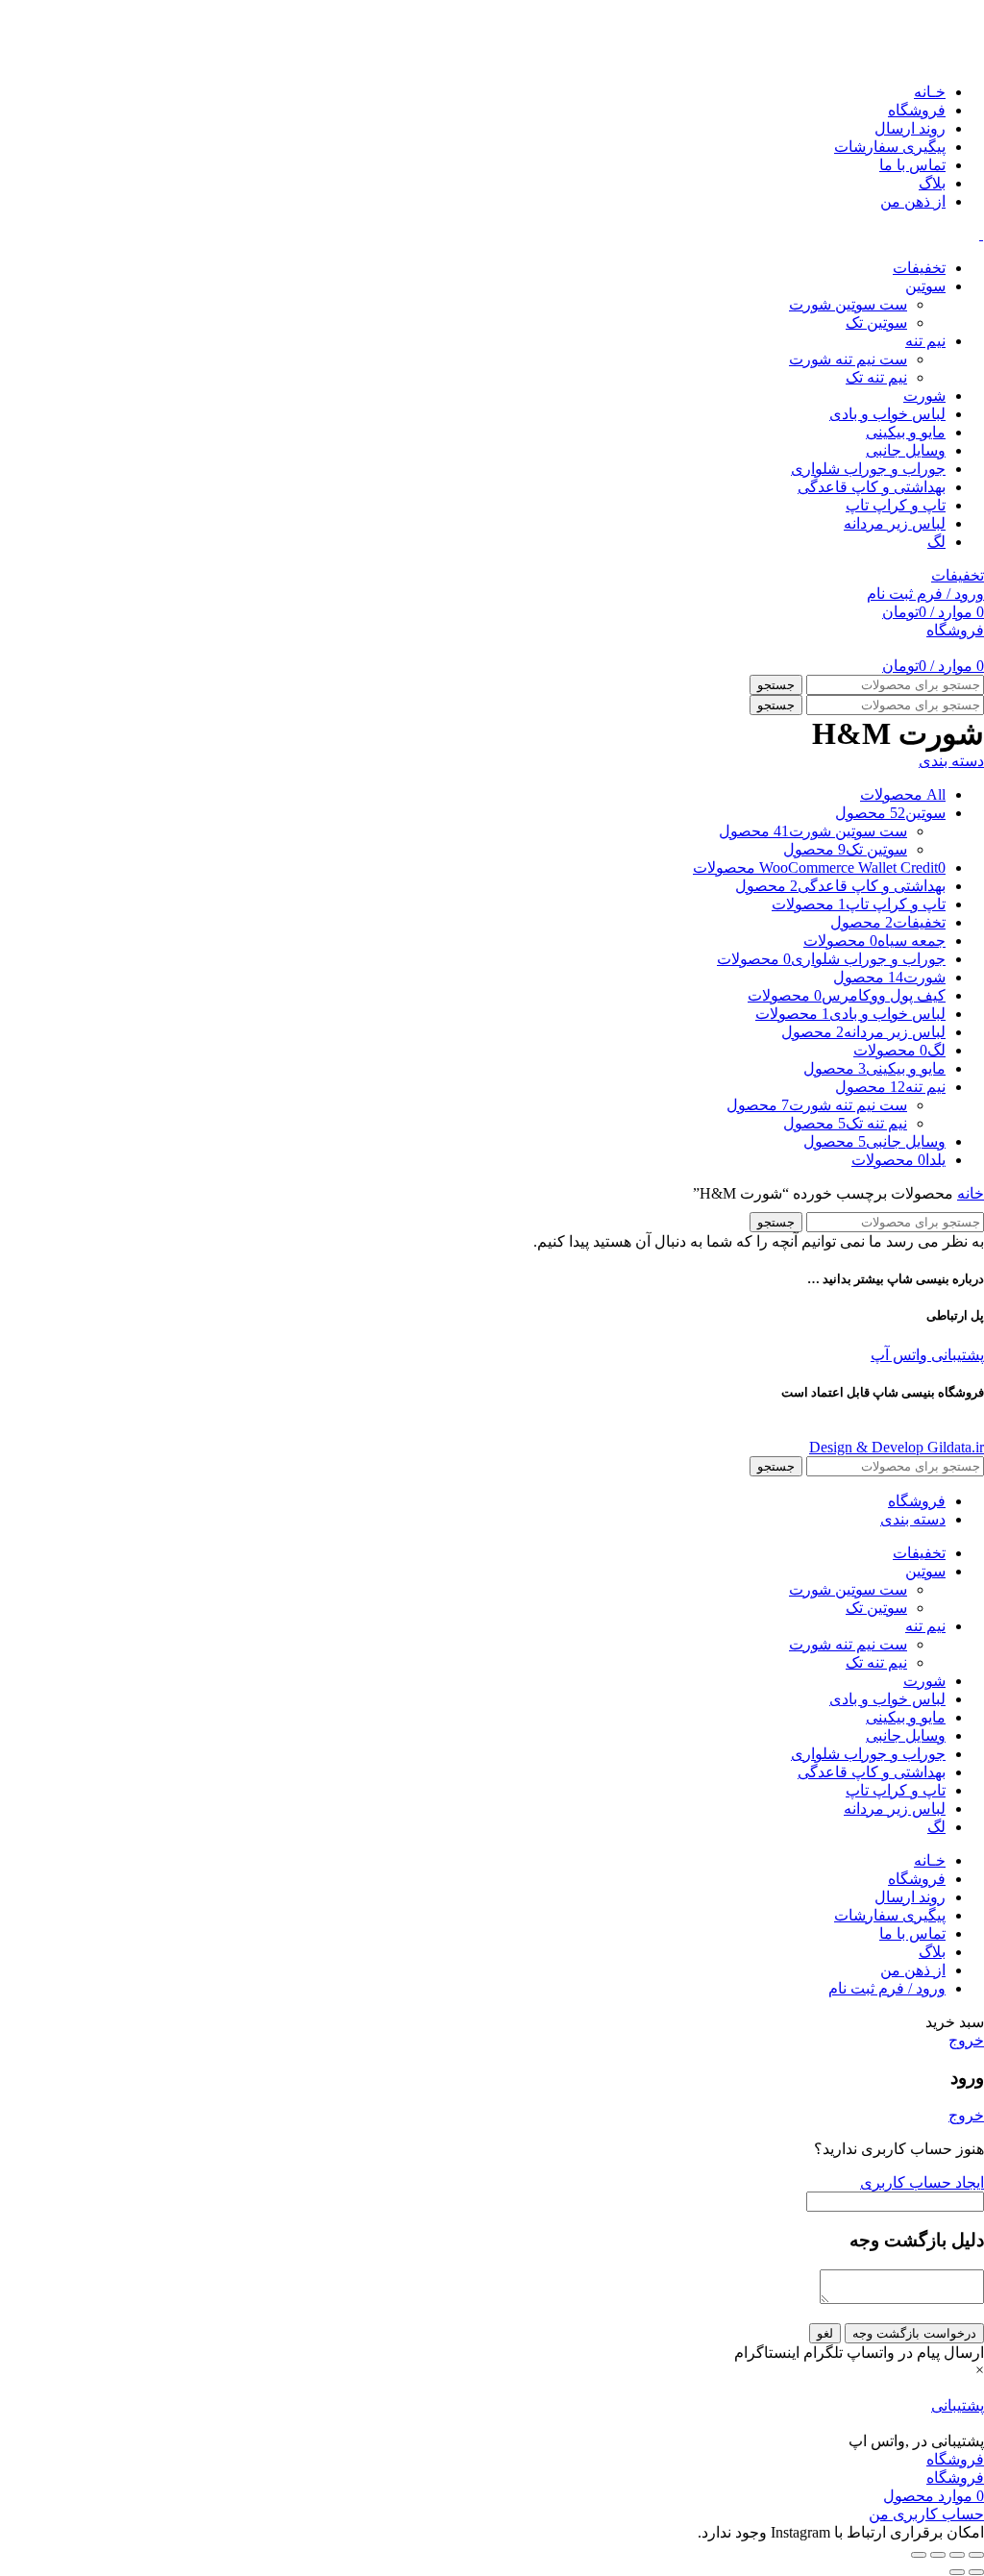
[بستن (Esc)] (976, 2555)
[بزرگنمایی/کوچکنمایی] (919, 2555)
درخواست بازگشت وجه (914, 2333)
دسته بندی (951, 761)
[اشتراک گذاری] (957, 2555)
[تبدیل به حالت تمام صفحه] (938, 2555)
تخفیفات (958, 575)
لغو (825, 2333)
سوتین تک (876, 322)
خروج (966, 2040)
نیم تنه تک (876, 377)
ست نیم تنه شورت (848, 359)
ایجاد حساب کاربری (922, 2182)
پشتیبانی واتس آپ (927, 1355)
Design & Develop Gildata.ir (897, 1447)
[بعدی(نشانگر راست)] (957, 2572)
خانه (971, 1193)
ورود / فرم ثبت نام (887, 1988)
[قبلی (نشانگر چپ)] (976, 2572)
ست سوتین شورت (848, 304)
